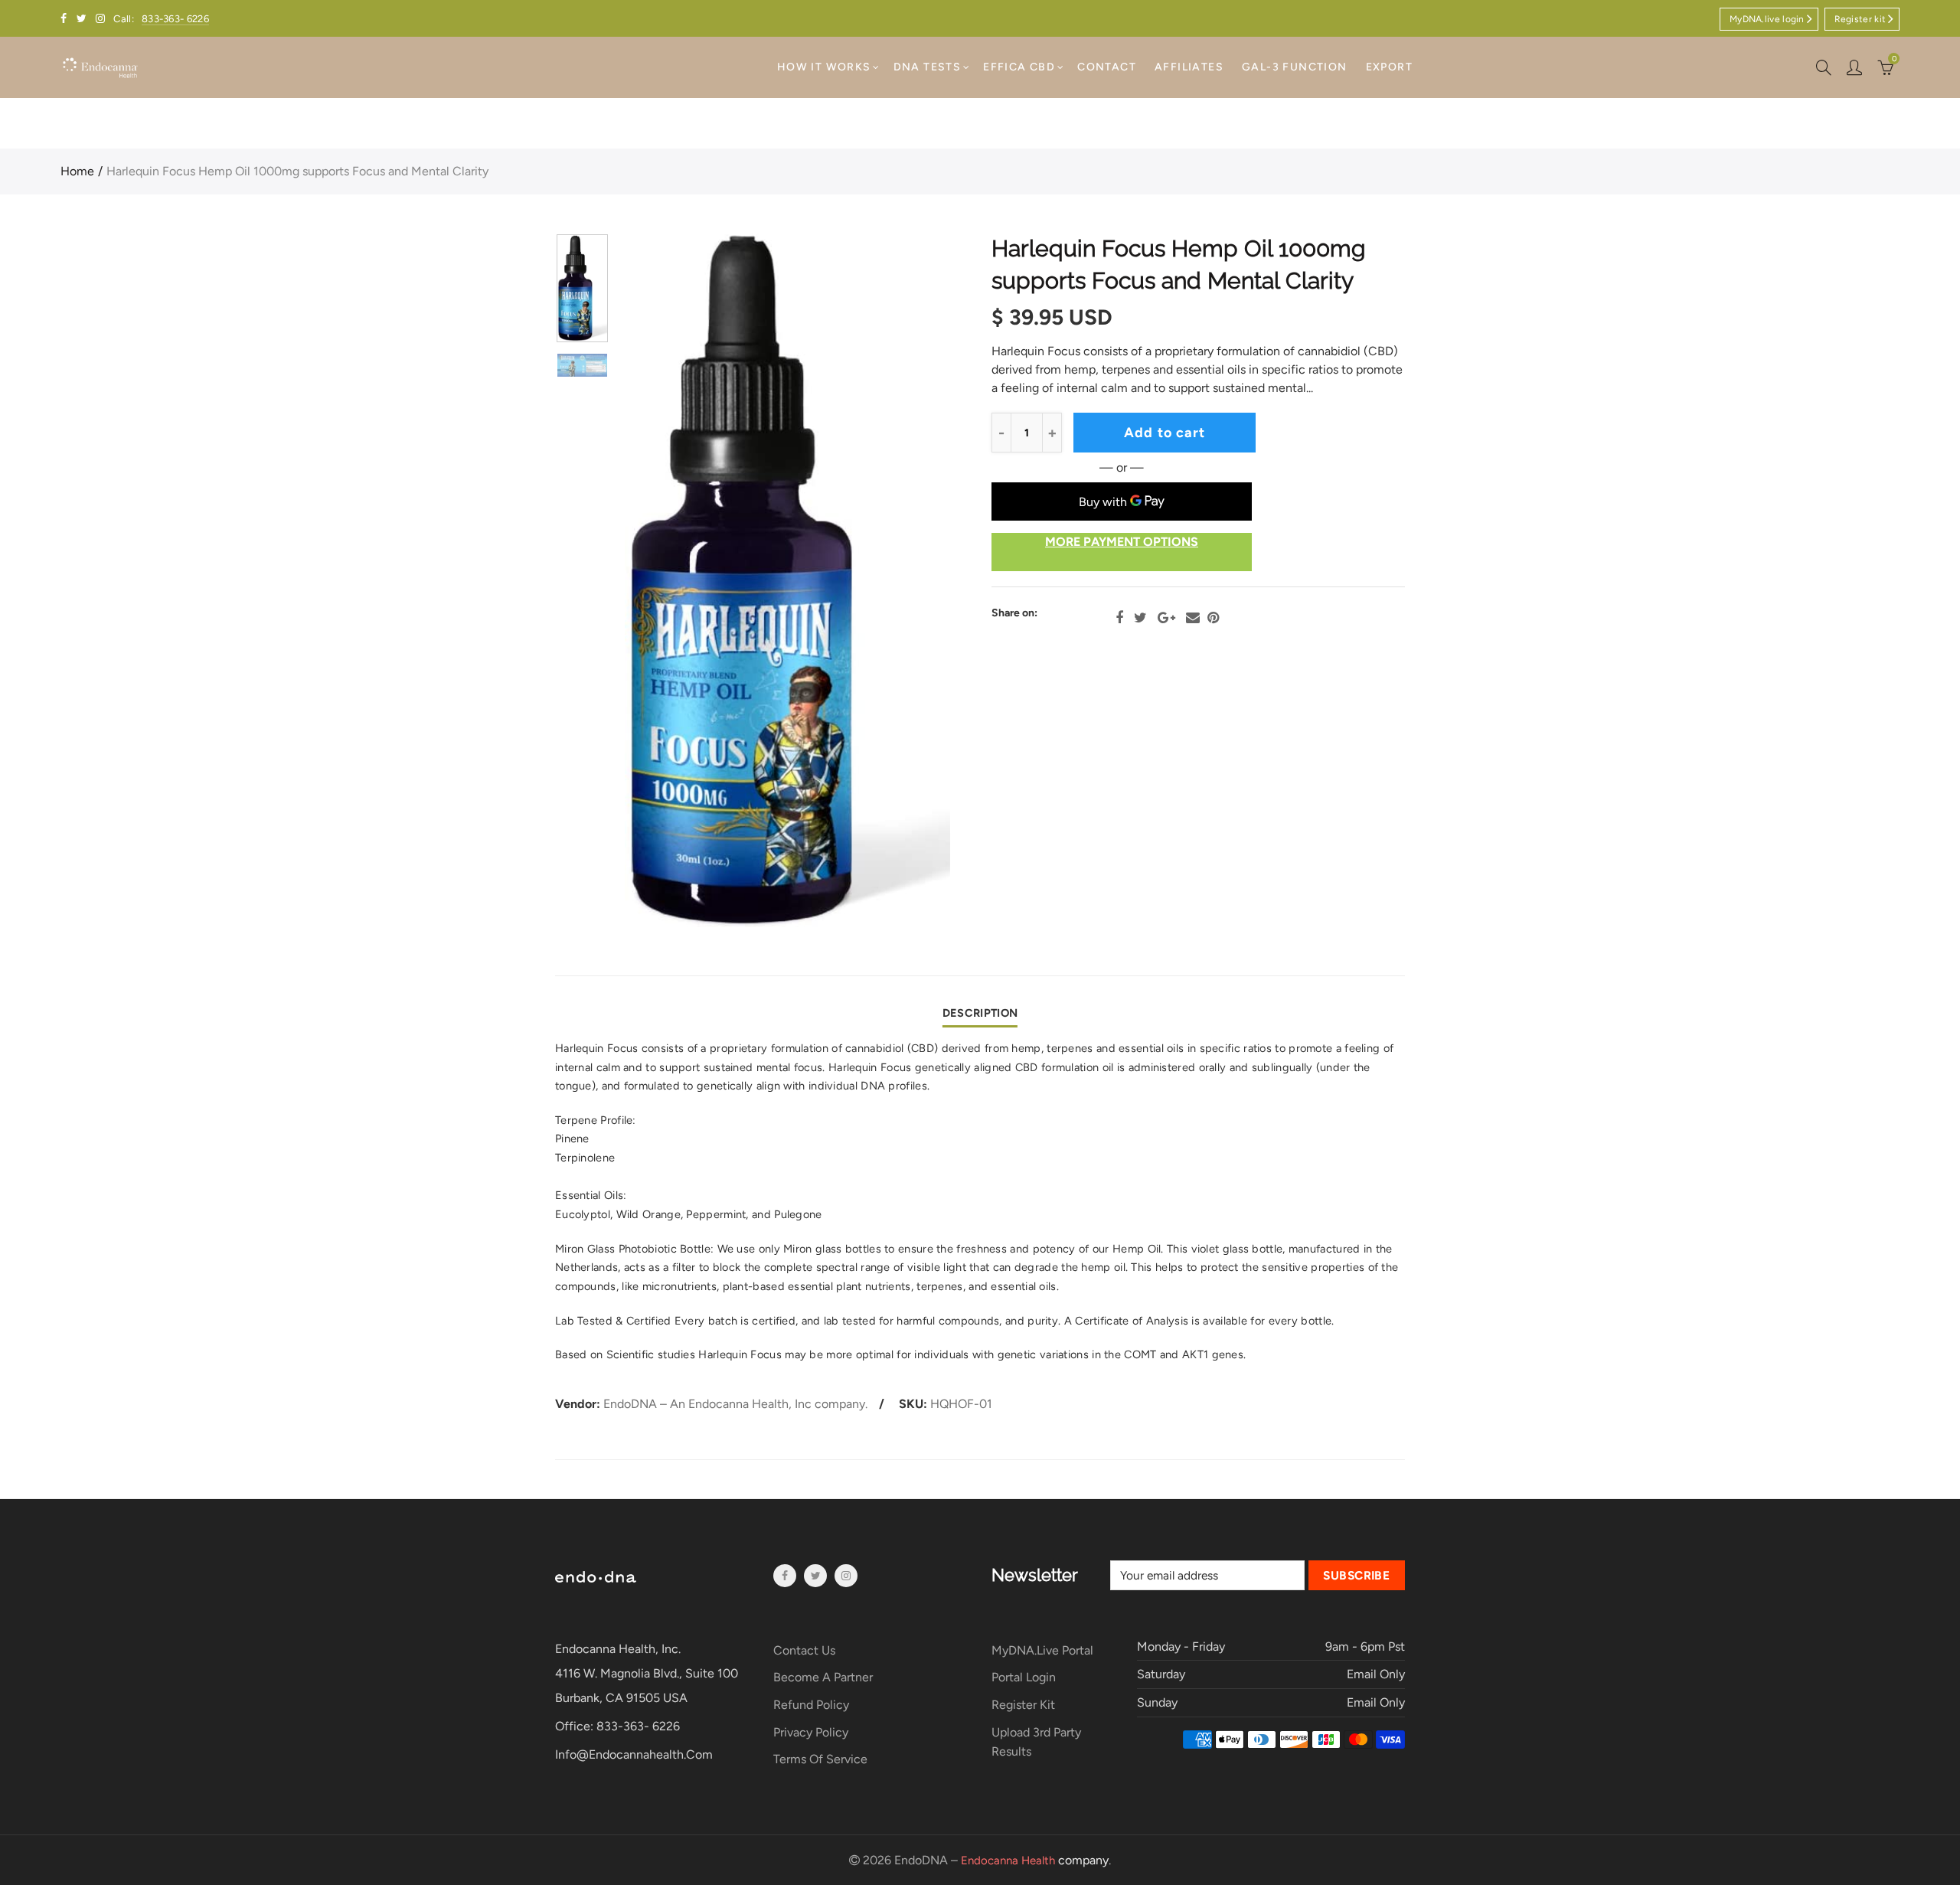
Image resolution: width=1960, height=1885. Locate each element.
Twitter (1140, 618)
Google (1166, 618)
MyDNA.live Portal (1042, 1650)
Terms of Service (820, 1759)
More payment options (1122, 542)
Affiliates (1189, 67)
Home (77, 171)
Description (980, 1013)
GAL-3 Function (1295, 67)
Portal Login (1024, 1677)
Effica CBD (1019, 67)
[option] (787, 581)
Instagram (846, 1576)
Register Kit (1023, 1705)
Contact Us (804, 1650)
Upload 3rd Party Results (1036, 1742)
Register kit (1860, 19)
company (1035, 1860)
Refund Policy (811, 1705)
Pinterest (1213, 618)
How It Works (824, 67)
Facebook (1119, 618)
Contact (1107, 67)
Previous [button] (666, 582)
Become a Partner (823, 1677)
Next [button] (909, 582)
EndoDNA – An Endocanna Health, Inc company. (735, 1404)
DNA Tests (928, 67)
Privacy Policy (811, 1732)
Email (1193, 618)
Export (1389, 67)
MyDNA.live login (1767, 19)
